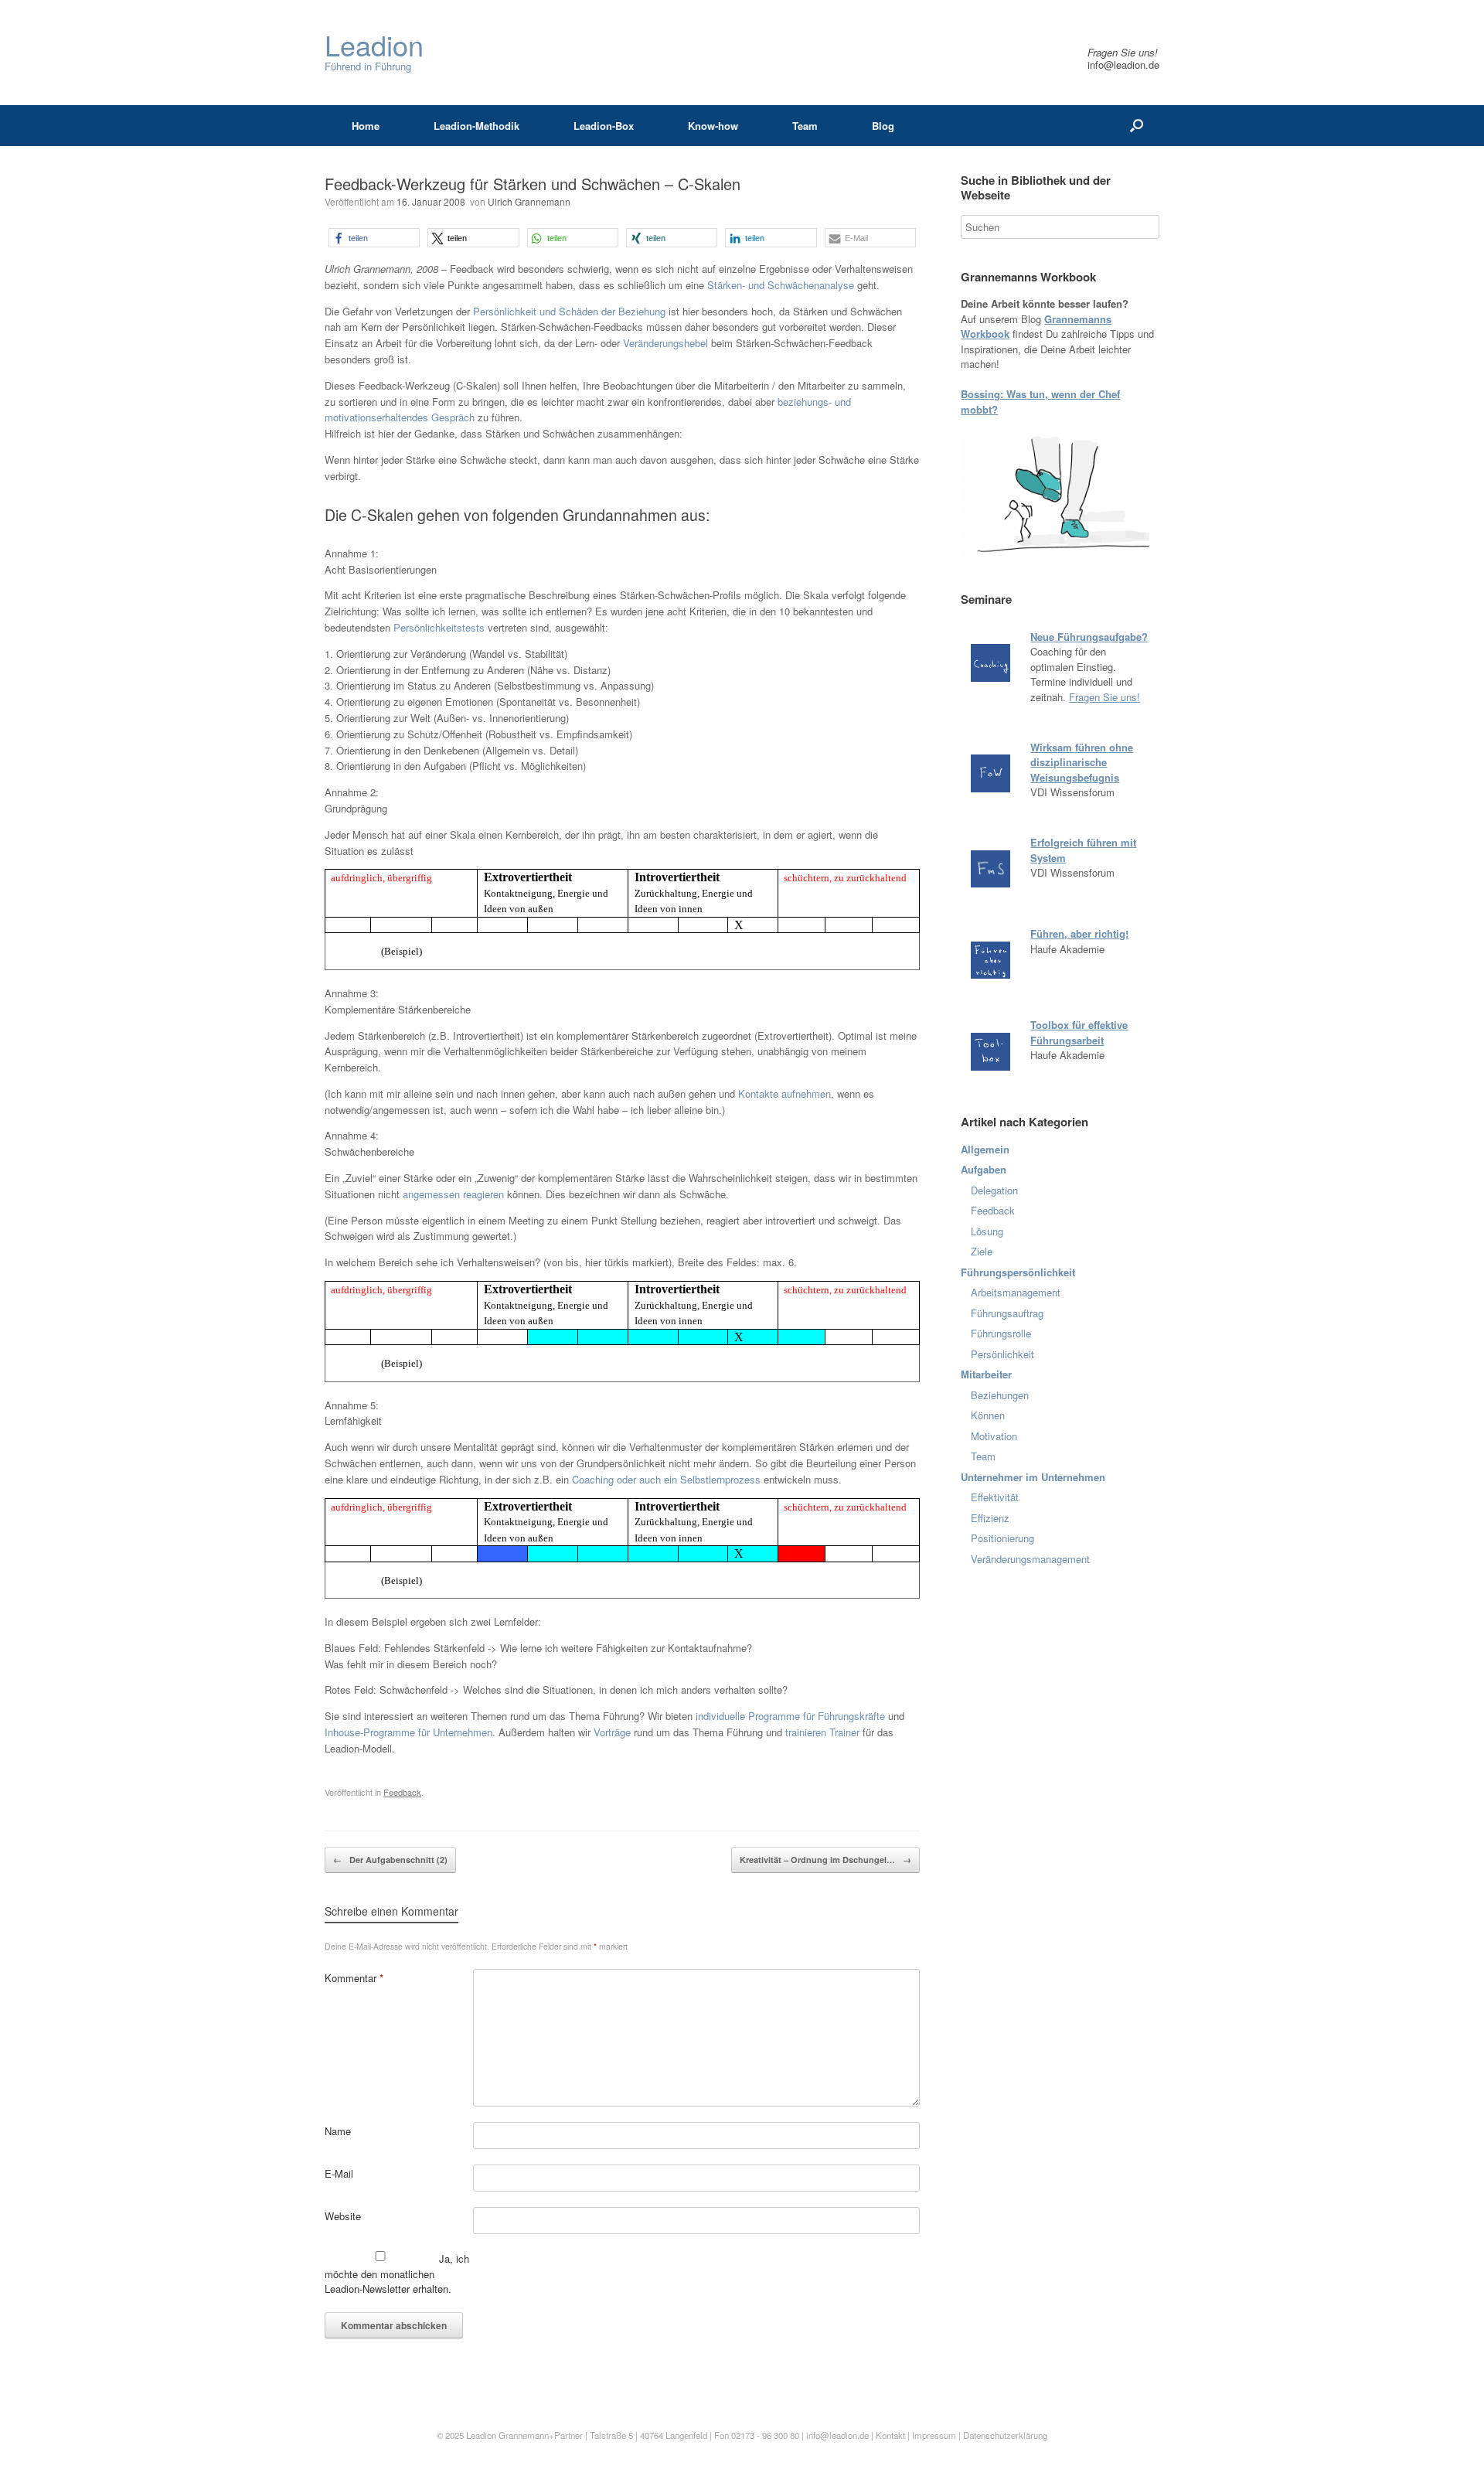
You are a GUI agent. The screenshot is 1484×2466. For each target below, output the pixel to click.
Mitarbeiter (986, 1374)
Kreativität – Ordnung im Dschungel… (825, 1860)
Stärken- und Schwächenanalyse (781, 285)
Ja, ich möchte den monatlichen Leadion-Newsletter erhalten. (397, 2274)
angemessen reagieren (453, 1194)
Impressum (935, 2435)
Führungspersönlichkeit (1018, 1272)
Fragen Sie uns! (1104, 697)
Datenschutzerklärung (1005, 2435)
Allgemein (985, 1149)
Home (366, 126)
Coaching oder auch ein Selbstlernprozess (666, 1479)
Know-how (713, 126)
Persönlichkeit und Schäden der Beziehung (569, 311)
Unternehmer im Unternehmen (1033, 1477)
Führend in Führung (374, 52)
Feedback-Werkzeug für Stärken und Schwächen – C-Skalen (533, 184)
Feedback (402, 1792)
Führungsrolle (1001, 1333)
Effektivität (995, 1497)
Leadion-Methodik (477, 126)
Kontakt (890, 2435)
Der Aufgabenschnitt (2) (390, 1860)
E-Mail (339, 2173)
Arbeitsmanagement (1016, 1292)
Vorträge (612, 1732)
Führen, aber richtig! (1079, 933)
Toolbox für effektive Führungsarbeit (1079, 1032)
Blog (883, 126)
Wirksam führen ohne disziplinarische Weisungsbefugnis (1082, 762)
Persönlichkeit (1002, 1354)
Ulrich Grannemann (529, 201)
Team (805, 126)
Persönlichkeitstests (439, 627)
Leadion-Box (604, 126)
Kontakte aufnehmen (785, 1093)
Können (988, 1415)
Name (338, 2131)
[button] (374, 238)
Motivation (994, 1436)
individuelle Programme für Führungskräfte (790, 1716)
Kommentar (354, 1978)
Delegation (994, 1190)
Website (343, 2216)
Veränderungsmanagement (1030, 1559)
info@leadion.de (1123, 65)
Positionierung (1002, 1538)
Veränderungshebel (667, 343)
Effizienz (990, 1518)
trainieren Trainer (822, 1732)
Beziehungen (1000, 1395)
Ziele (982, 1251)
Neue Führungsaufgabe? (1089, 637)
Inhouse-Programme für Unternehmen (408, 1732)
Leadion (481, 2435)
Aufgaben (984, 1169)
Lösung (987, 1231)
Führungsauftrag (1007, 1313)
